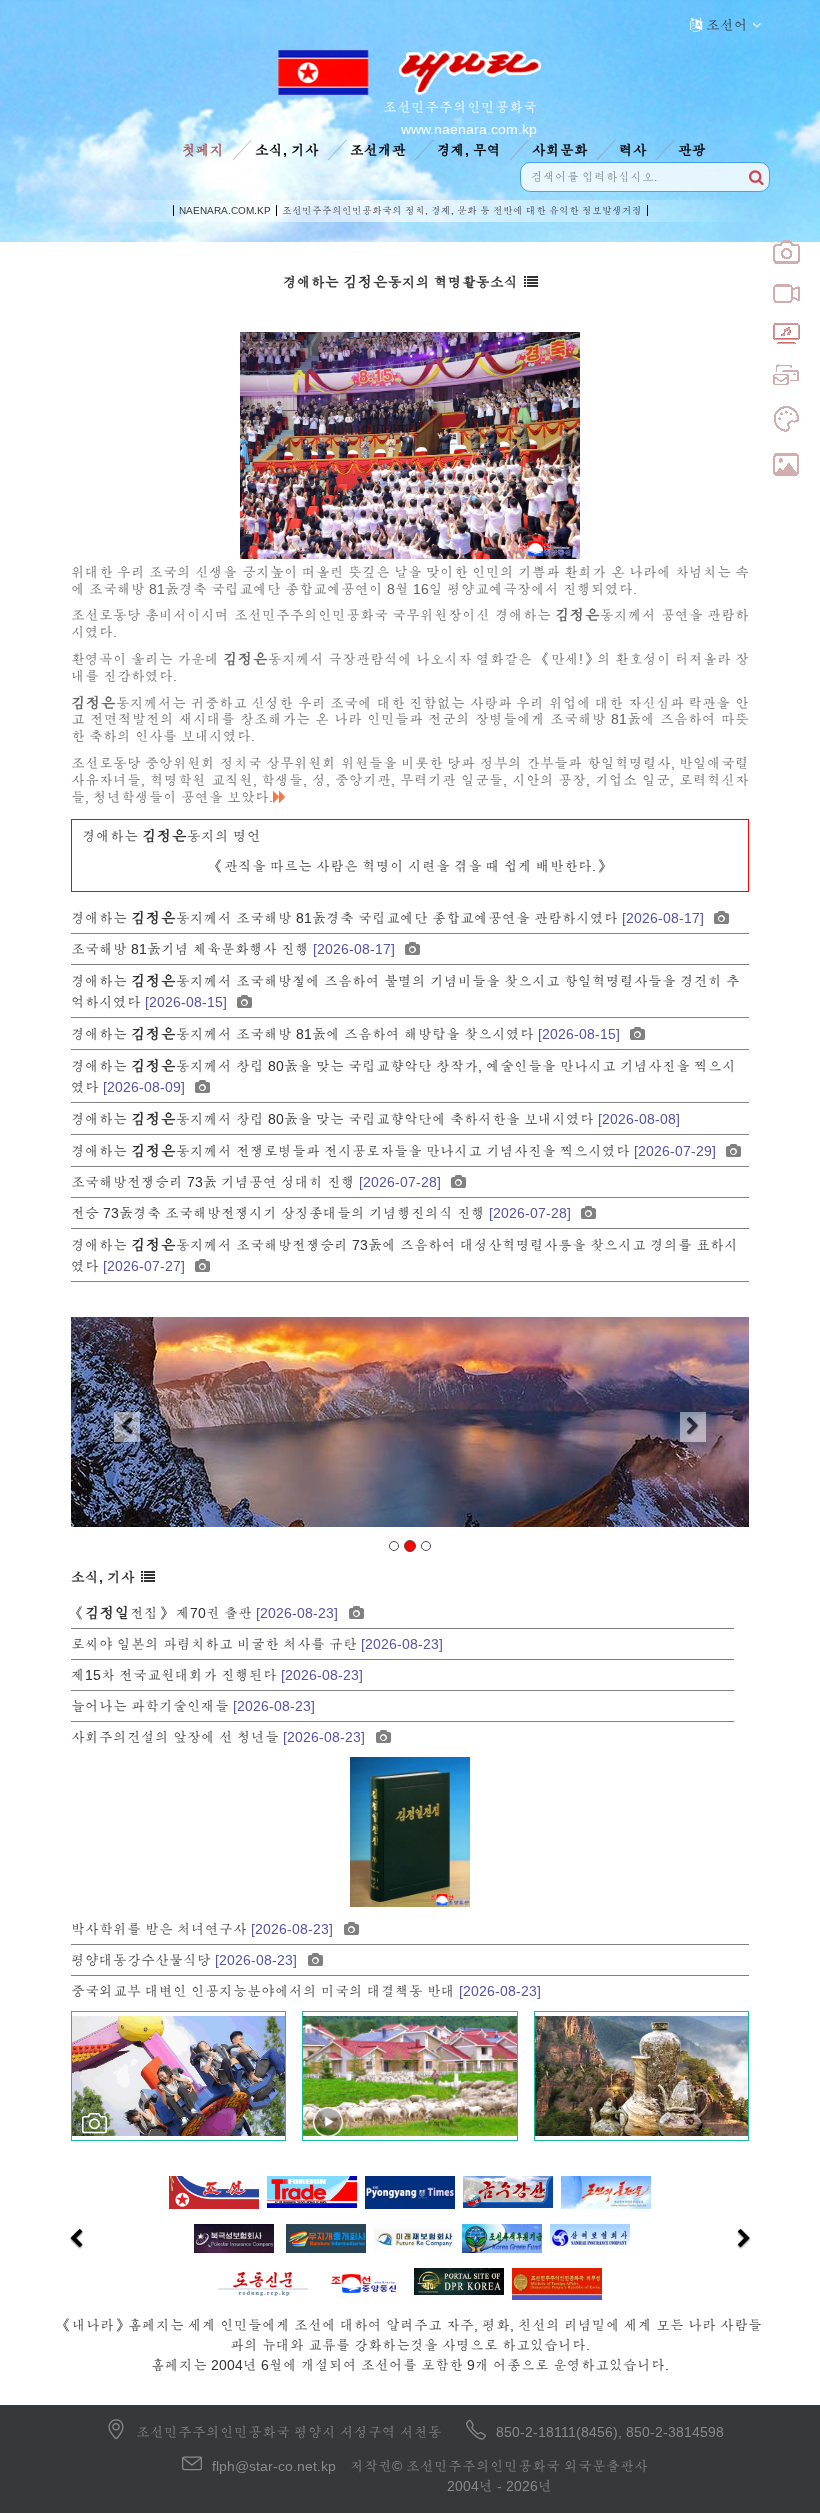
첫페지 (203, 150)
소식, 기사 (287, 150)
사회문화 (560, 150)
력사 (633, 150)
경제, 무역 (469, 150)
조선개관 (378, 150)
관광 (692, 150)
